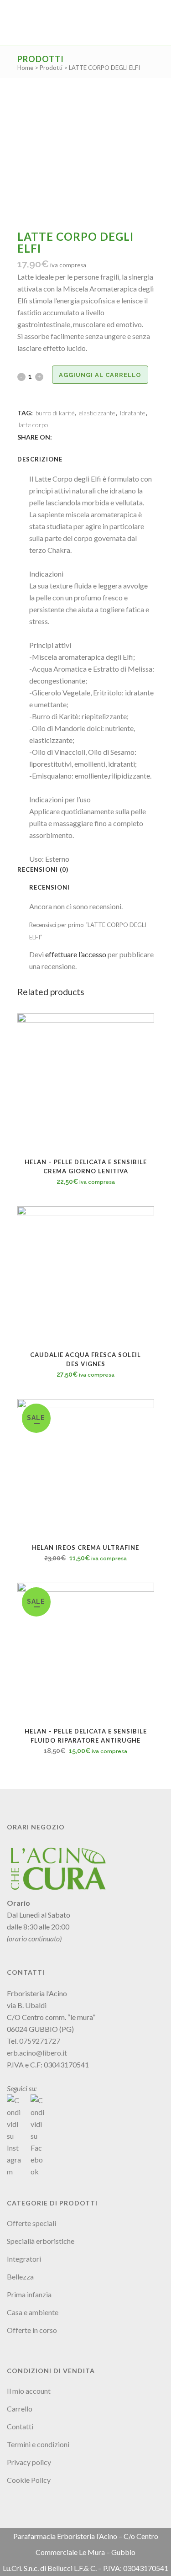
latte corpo (34, 425)
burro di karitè (55, 413)
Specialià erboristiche (41, 2241)
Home (25, 68)
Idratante (132, 413)
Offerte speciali (31, 2223)
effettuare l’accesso (76, 954)
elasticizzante (97, 413)
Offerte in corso (32, 2330)
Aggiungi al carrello (100, 375)
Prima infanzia (29, 2294)
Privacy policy (29, 2462)
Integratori (24, 2259)
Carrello (20, 2409)
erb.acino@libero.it (37, 2053)
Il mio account (29, 2391)
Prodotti (51, 68)
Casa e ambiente (33, 2312)
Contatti (20, 2426)
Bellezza (20, 2277)
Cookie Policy (29, 2480)
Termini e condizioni (38, 2444)
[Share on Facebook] (58, 437)
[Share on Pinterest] (88, 437)
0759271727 (40, 2041)
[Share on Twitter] (68, 437)
